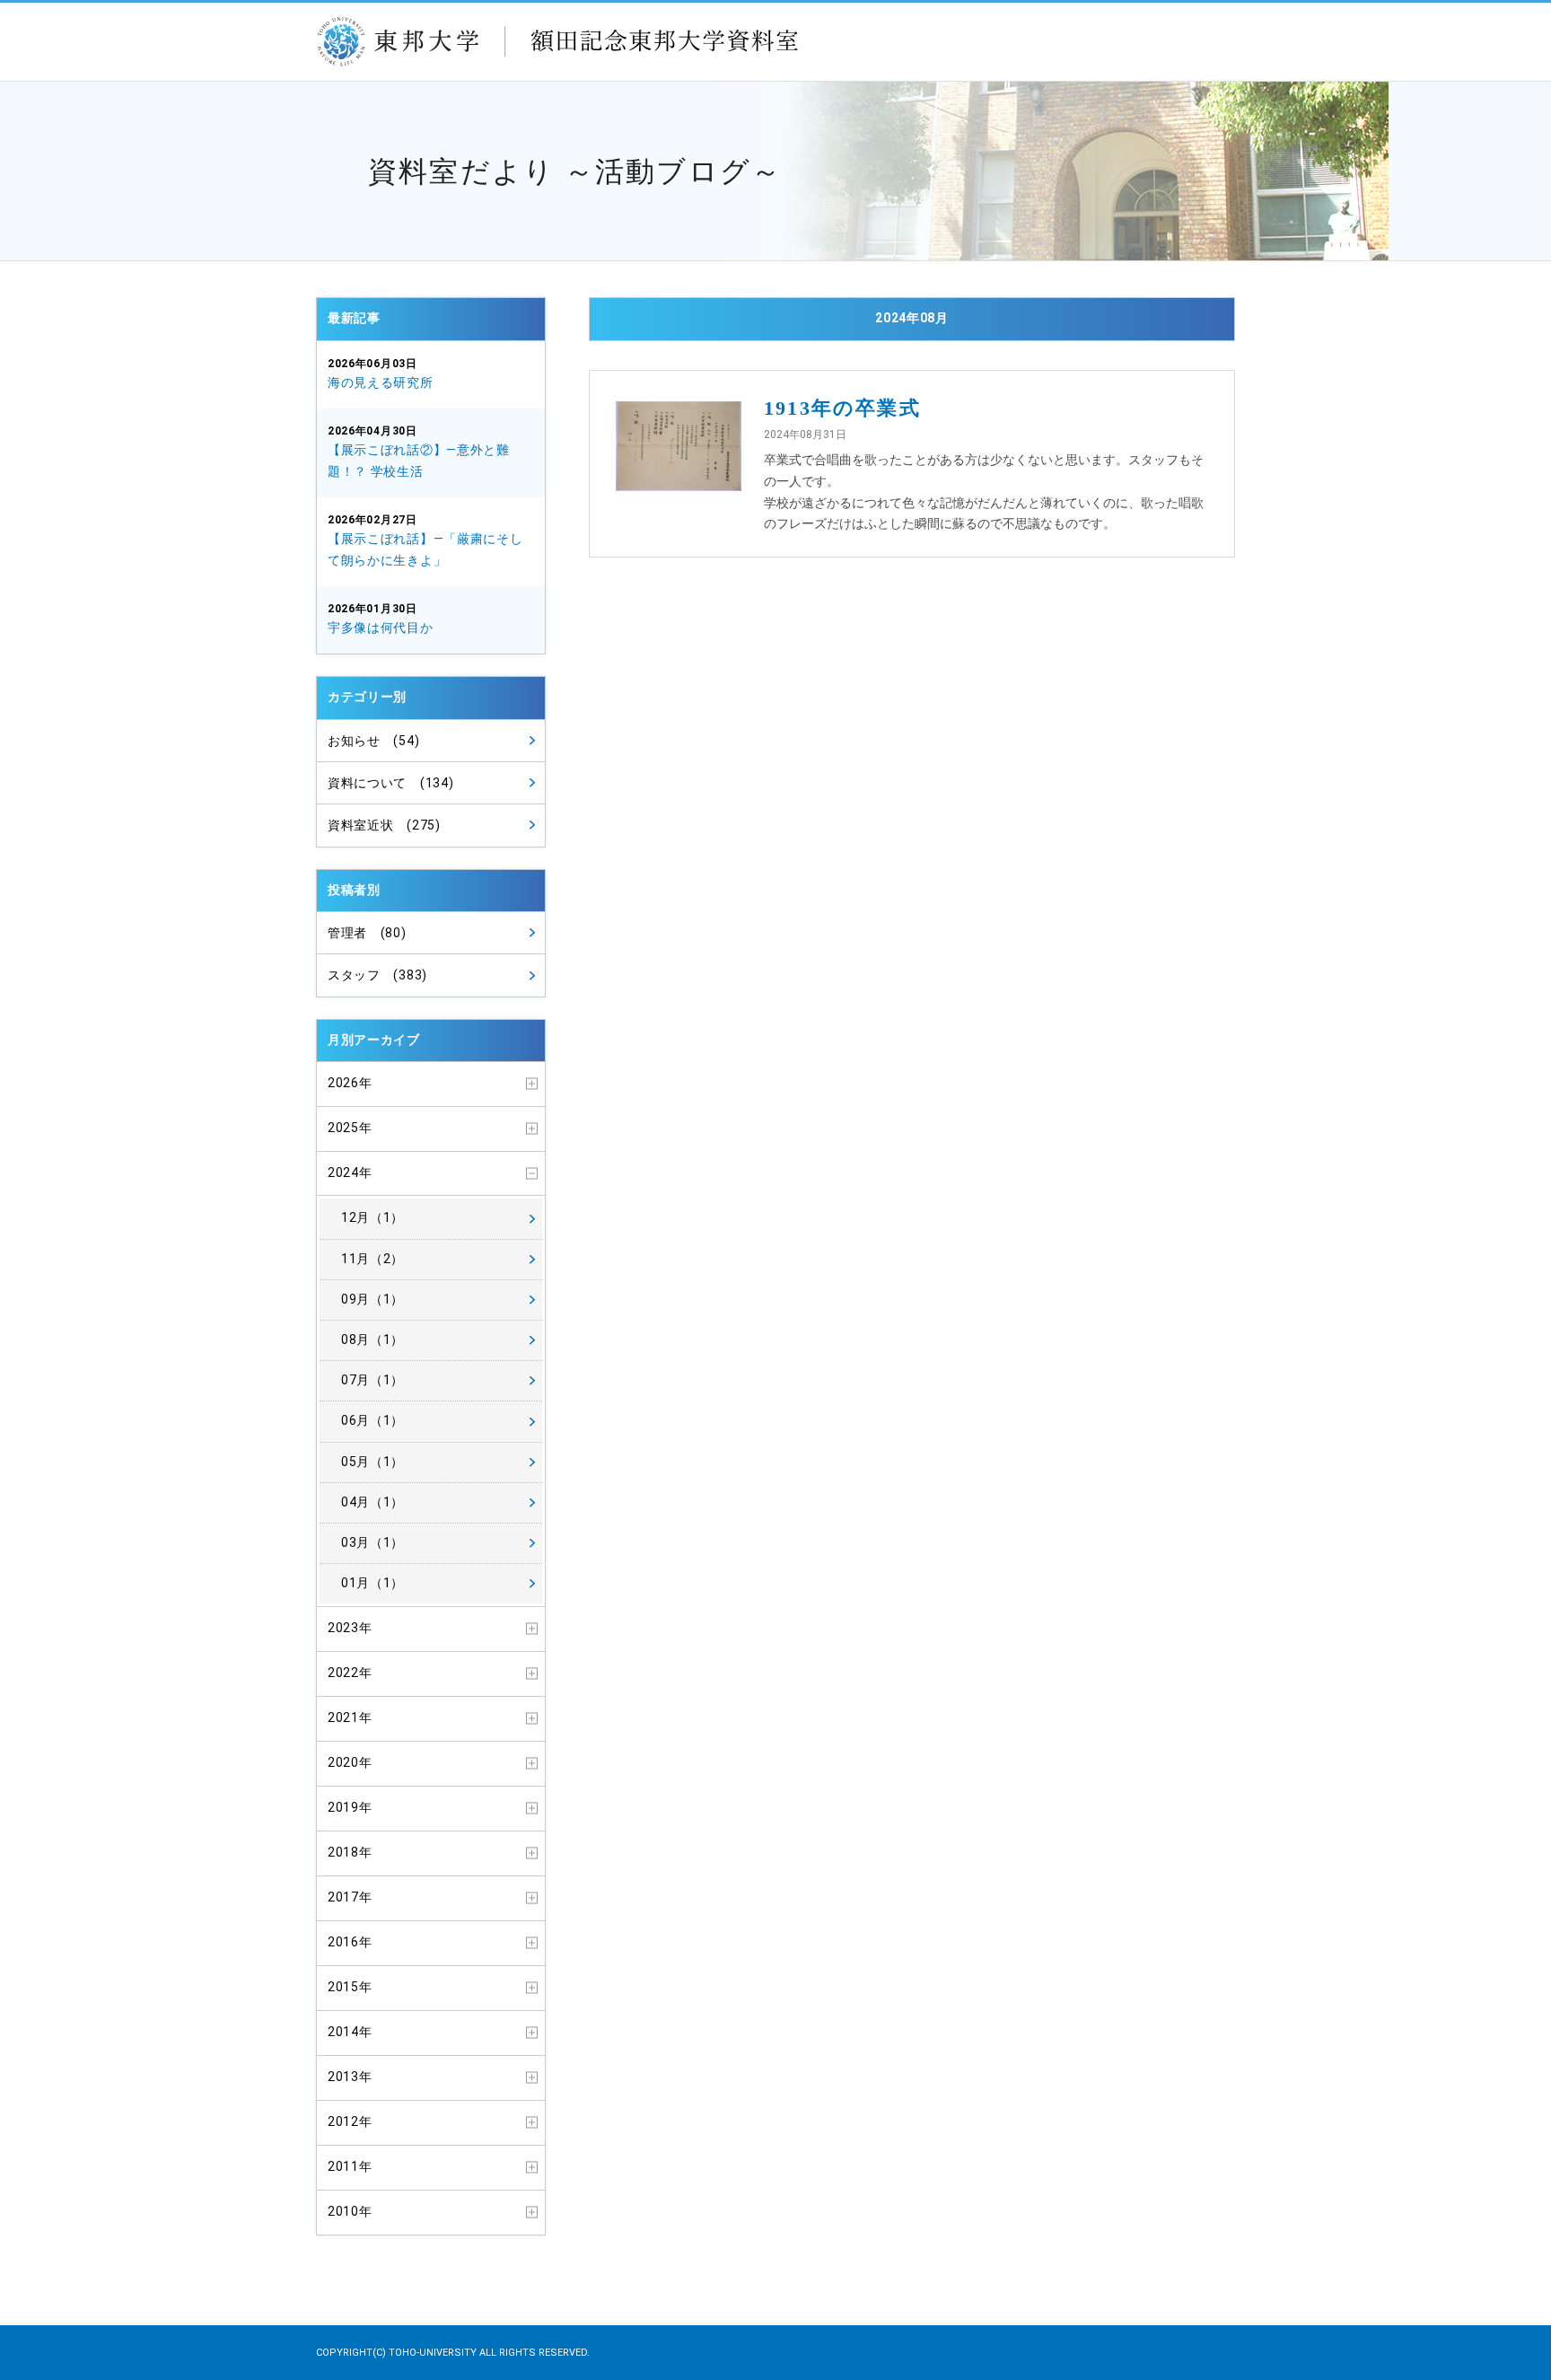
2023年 (350, 1628)
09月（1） (372, 1299)
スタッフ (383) (377, 975)
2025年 (350, 1128)
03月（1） (372, 1542)
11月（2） (372, 1259)
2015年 (350, 1987)
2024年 (350, 1172)
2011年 (350, 2166)
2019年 (350, 1807)
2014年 (350, 2032)
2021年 (350, 1717)
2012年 (350, 2121)
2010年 (350, 2211)
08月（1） (372, 1339)
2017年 (350, 1897)
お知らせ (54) (373, 741)
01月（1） (372, 1583)
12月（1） (372, 1217)
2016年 (350, 1942)
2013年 (350, 2077)
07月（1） (372, 1380)
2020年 (350, 1762)
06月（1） (372, 1420)
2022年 (350, 1673)
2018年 (350, 1852)
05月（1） (372, 1462)
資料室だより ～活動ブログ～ (575, 171)
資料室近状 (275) (384, 825)
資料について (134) (390, 783)
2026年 (350, 1083)
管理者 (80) (367, 933)
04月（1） (372, 1502)
